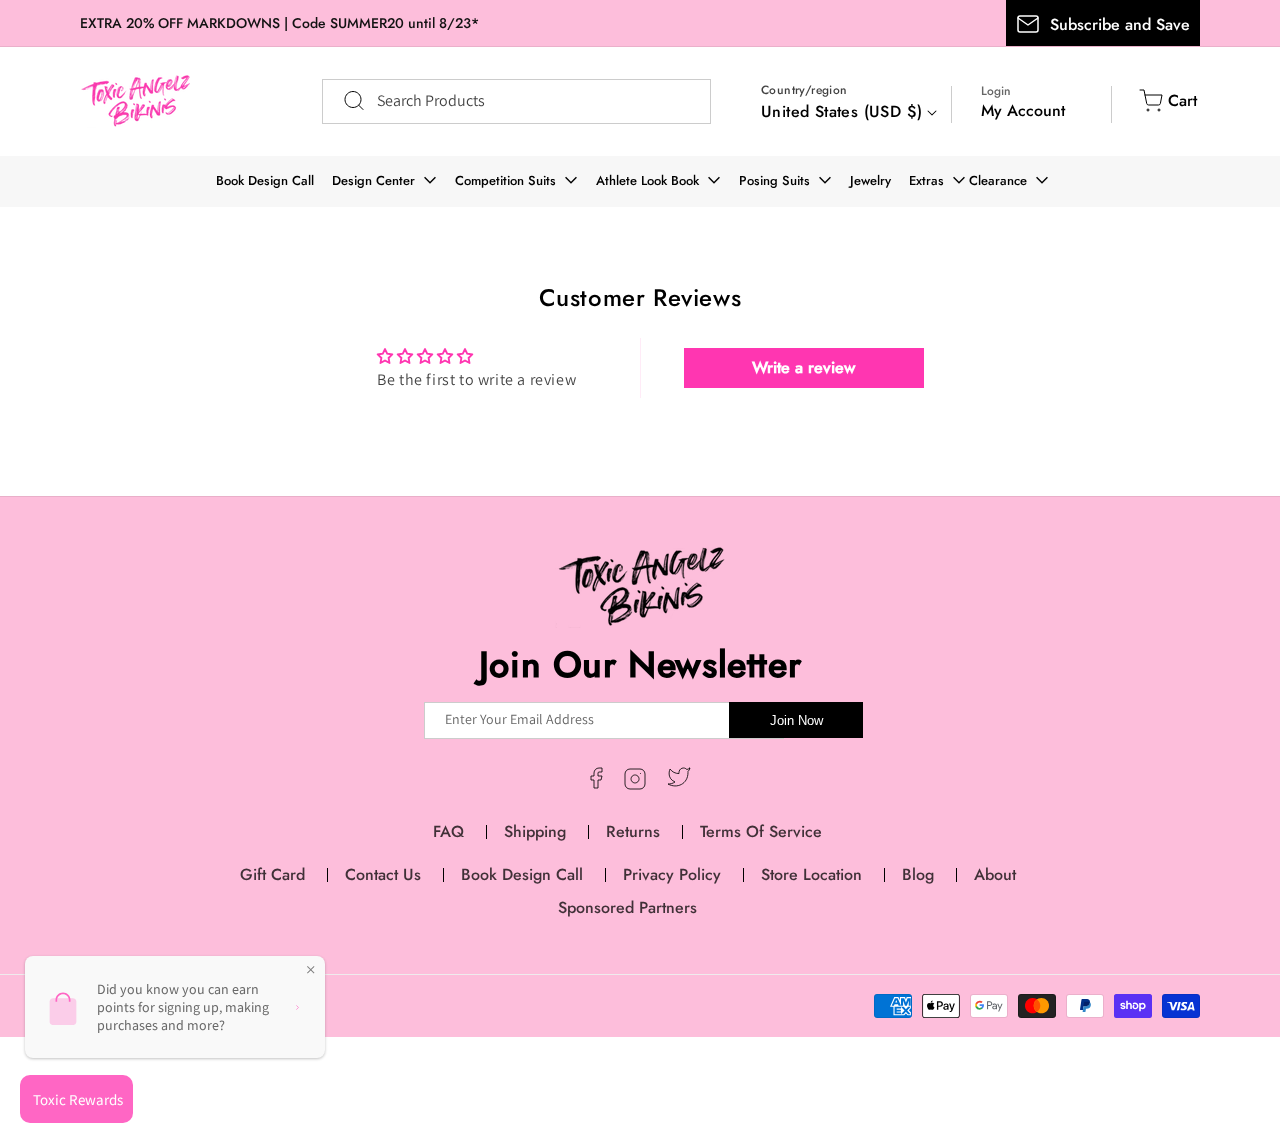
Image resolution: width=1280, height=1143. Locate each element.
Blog (918, 874)
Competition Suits (505, 180)
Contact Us (383, 874)
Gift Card (272, 874)
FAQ (448, 831)
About (995, 874)
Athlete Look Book (647, 180)
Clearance (998, 180)
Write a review (803, 367)
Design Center (373, 180)
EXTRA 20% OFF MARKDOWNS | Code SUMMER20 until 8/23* (279, 23)
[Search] (344, 101)
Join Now (796, 720)
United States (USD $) (841, 111)
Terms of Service (761, 831)
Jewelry (870, 180)
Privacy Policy (672, 874)
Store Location (811, 874)
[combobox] (516, 101)
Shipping (535, 831)
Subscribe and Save (1120, 24)
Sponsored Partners (627, 907)
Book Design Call (265, 180)
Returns (633, 831)
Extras (926, 180)
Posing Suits (774, 180)
